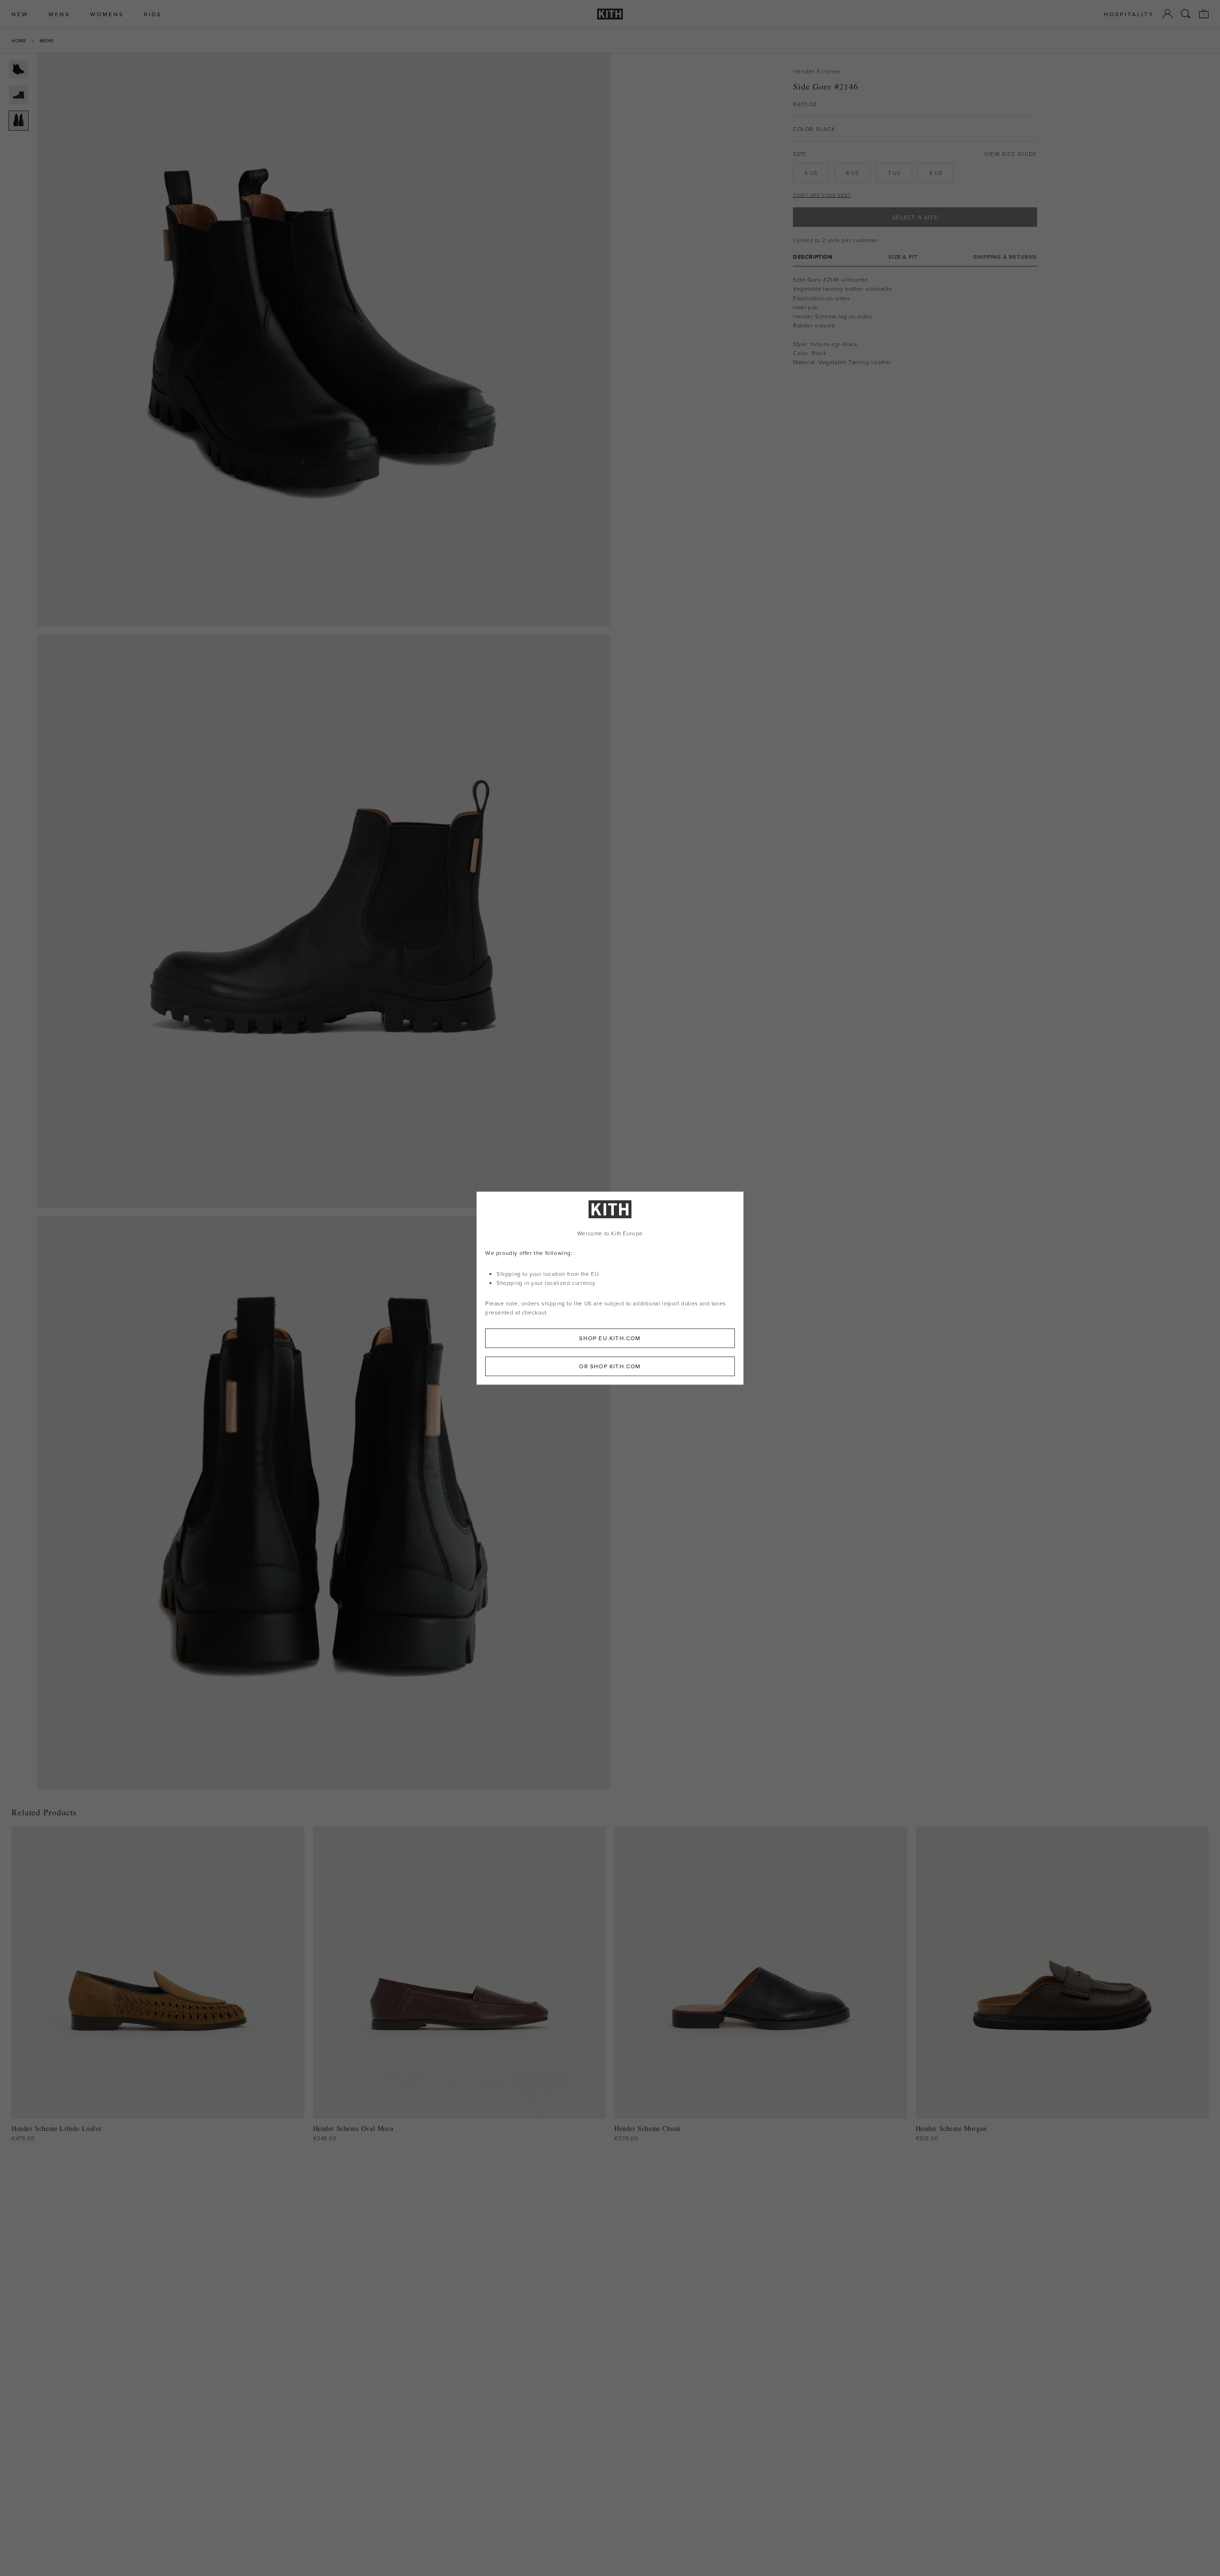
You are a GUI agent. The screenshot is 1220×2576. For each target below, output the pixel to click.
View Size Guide (1011, 154)
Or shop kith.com (610, 1366)
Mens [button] (59, 14)
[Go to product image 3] (19, 121)
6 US (852, 173)
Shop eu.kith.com (610, 1338)
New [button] (20, 14)
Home (19, 41)
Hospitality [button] (1129, 14)
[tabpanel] (915, 321)
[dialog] (610, 1288)
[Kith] (610, 14)
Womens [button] (107, 14)
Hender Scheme (817, 71)
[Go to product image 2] (19, 95)
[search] (1186, 14)
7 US (894, 173)
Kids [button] (153, 14)
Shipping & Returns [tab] (1005, 257)
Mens (46, 41)
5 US (811, 173)
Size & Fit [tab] (903, 257)
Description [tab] (813, 257)
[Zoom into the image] (324, 340)
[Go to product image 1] (19, 69)
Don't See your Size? (822, 195)
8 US (936, 173)
